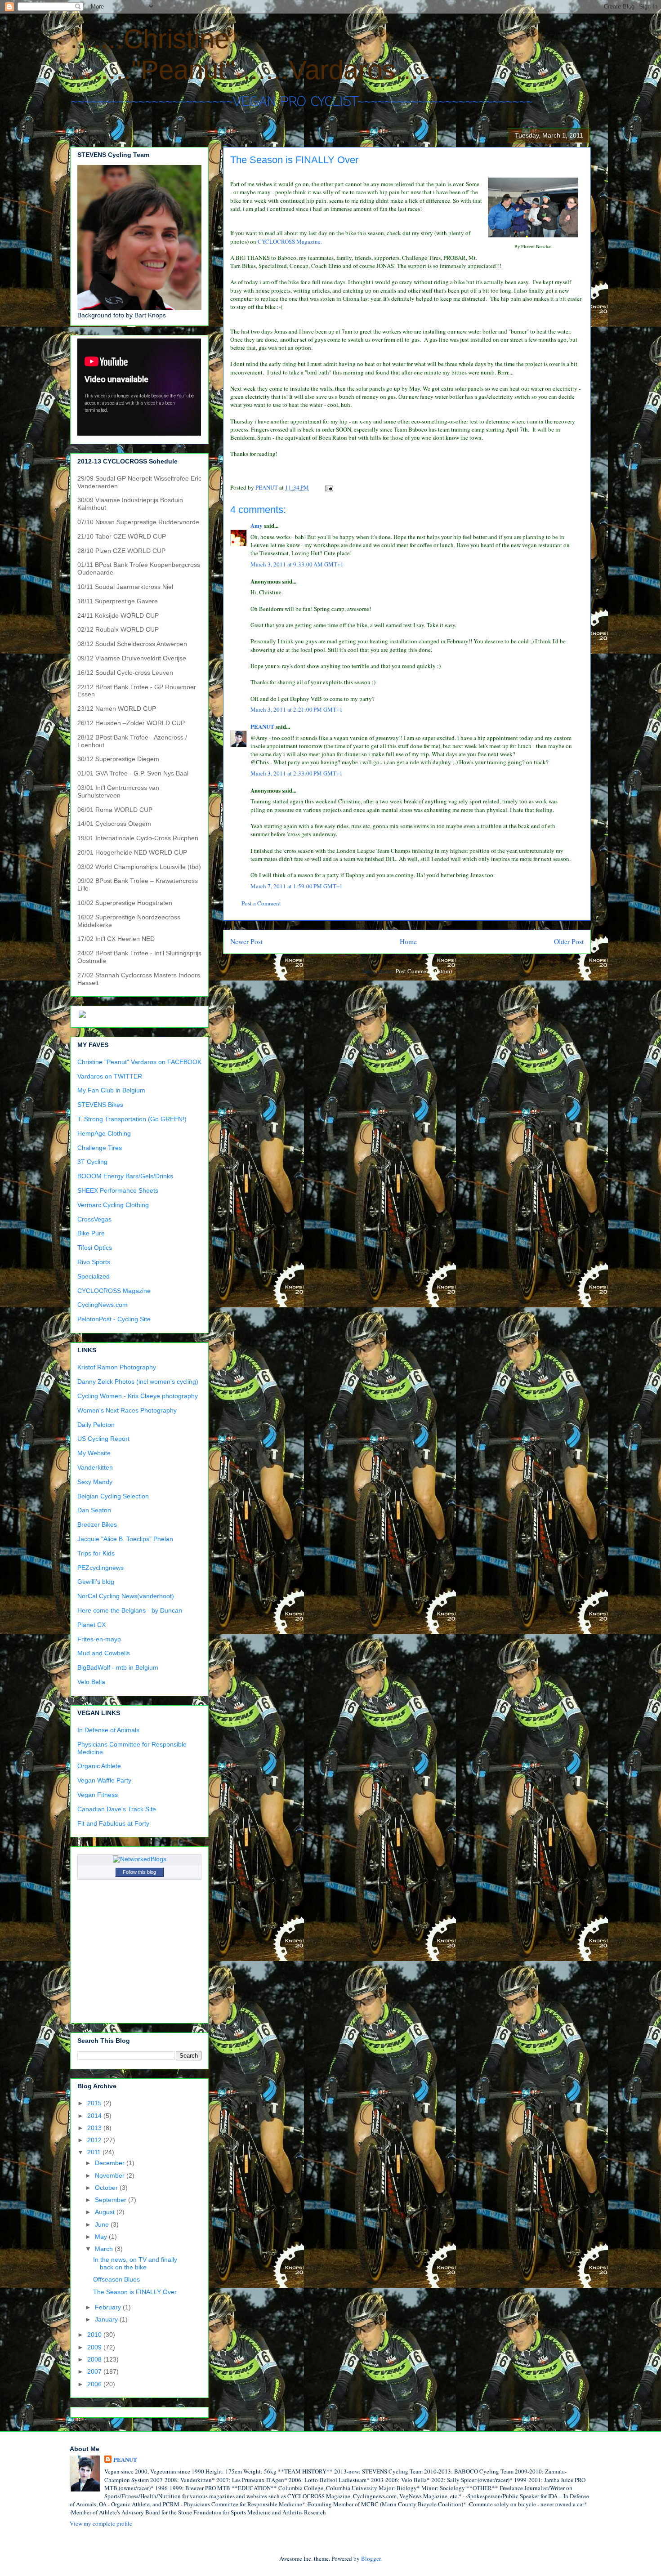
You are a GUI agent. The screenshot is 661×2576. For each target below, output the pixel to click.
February (109, 2307)
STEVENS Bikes (100, 1105)
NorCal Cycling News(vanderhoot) (126, 1596)
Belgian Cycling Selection (113, 1496)
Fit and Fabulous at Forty (113, 1823)
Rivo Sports (94, 1262)
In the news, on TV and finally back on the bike (135, 2263)
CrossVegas (94, 1219)
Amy (257, 525)
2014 (95, 2116)
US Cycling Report (103, 1439)
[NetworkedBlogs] (140, 1859)
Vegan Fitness (98, 1795)
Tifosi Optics (95, 1248)
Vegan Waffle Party (104, 1780)
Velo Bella (91, 1682)
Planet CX (92, 1625)
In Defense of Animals (108, 1730)
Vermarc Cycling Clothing (113, 1205)
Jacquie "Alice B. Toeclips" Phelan (125, 1539)
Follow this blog (139, 1872)
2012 (95, 2140)
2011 (95, 2152)
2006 (95, 2384)
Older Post (569, 941)
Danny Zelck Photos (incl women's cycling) (138, 1382)
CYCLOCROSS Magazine (114, 1291)
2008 (95, 2359)
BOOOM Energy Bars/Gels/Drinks (125, 1176)
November (111, 2175)
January (107, 2319)
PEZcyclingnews (100, 1568)
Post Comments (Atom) (424, 971)
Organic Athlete (99, 1766)
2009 (95, 2347)
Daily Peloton (96, 1425)
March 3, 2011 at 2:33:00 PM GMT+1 (297, 773)
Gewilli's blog (96, 1582)
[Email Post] (328, 487)
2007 (95, 2371)
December (111, 2163)
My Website (94, 1453)
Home (408, 941)
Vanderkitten (95, 1467)
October (107, 2188)
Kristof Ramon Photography (117, 1367)
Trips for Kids (96, 1553)
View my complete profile (101, 2523)
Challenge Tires (100, 1148)
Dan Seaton (94, 1510)
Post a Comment (261, 903)
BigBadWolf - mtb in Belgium (118, 1667)
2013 (95, 2128)
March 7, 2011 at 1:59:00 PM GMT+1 (297, 886)
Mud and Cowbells (104, 1653)
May (102, 2237)
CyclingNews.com (103, 1305)
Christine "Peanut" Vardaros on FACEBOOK (139, 1062)
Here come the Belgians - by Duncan (130, 1610)
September (112, 2200)
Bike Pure (91, 1233)
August (106, 2212)
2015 (95, 2103)
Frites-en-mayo (99, 1639)
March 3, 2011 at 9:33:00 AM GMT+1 (297, 564)
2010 (95, 2335)
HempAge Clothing (104, 1133)
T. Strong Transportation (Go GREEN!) (132, 1119)
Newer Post (246, 941)
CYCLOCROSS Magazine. (290, 241)
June (103, 2224)
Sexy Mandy (95, 1482)
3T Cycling (92, 1162)
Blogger (371, 2558)
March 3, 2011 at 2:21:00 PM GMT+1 (297, 709)
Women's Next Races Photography (127, 1410)
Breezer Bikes (97, 1524)
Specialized (94, 1276)
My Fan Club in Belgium (111, 1090)
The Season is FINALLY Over (135, 2292)
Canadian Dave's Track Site (117, 1809)
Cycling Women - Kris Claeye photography (138, 1396)
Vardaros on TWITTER (110, 1076)
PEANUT (262, 726)
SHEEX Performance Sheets (118, 1190)
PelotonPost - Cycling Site (114, 1319)
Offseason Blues (116, 2279)
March (105, 2249)
